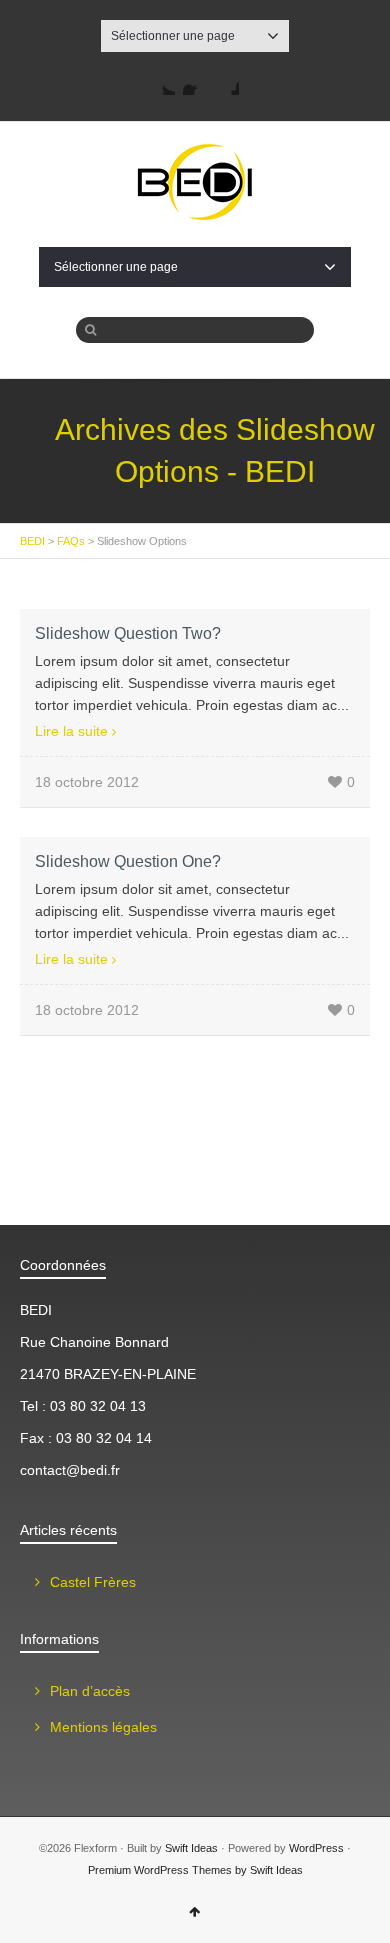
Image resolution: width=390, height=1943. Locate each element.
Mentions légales (103, 1727)
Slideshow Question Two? (128, 633)
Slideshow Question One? (128, 861)
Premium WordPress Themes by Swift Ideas (195, 1870)
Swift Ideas (191, 1848)
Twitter (163, 83)
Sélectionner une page (173, 36)
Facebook (195, 83)
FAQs (71, 541)
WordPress (316, 1848)
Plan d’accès (90, 1691)
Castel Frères (93, 1582)
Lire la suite (71, 731)
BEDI (32, 541)
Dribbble (227, 83)
